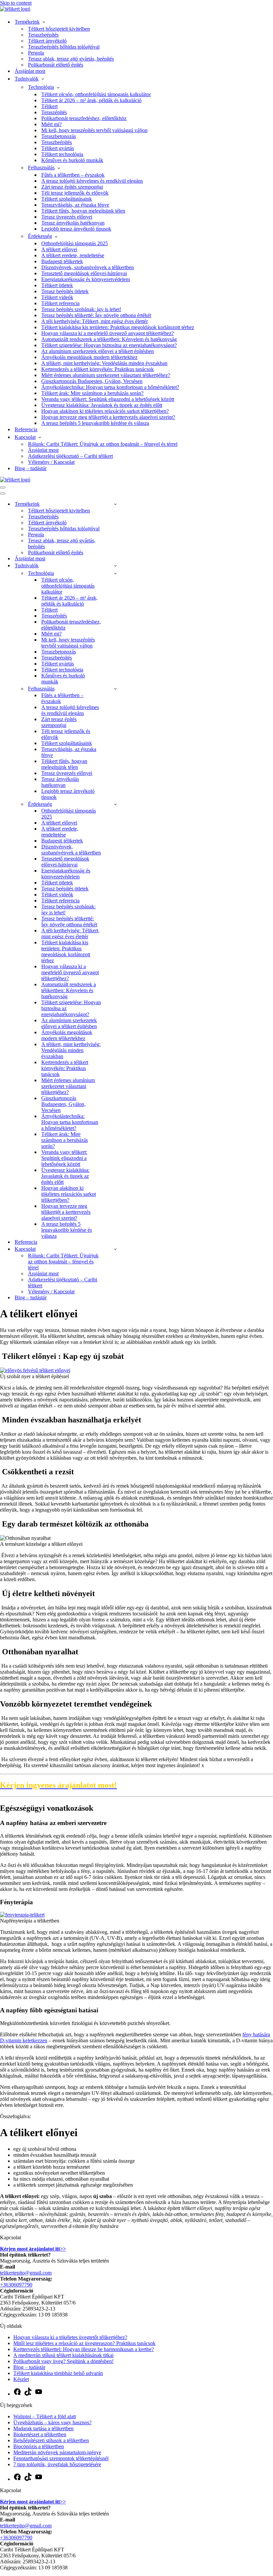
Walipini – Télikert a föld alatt (45, 2416)
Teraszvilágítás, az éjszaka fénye (75, 205)
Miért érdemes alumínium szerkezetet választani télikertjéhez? (106, 375)
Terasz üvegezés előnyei (67, 217)
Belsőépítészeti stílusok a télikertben (51, 2440)
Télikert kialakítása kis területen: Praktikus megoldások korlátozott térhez (118, 327)
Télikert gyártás (58, 148)
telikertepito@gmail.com (26, 2273)
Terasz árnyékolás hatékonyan (73, 223)
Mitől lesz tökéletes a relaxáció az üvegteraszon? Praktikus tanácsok (84, 2343)
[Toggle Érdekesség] (115, 804)
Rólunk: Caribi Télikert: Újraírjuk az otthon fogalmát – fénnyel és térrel (103, 444)
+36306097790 (16, 2285)
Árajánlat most (30, 71)
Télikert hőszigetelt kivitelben (59, 29)
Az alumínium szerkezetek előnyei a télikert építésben (98, 351)
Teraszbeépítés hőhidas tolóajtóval (64, 47)
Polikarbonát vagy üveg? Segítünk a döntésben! (63, 2361)
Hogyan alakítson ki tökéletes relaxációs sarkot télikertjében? (105, 411)
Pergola (36, 53)
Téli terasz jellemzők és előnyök (75, 193)
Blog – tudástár (31, 468)
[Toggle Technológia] (115, 573)
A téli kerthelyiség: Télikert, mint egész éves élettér (95, 321)
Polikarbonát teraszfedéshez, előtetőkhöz (84, 118)
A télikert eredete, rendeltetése (73, 255)
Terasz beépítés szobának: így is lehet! (81, 309)
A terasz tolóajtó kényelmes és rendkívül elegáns (92, 181)
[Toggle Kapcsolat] (115, 1249)
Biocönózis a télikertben (39, 2446)
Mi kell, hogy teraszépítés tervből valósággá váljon (94, 130)
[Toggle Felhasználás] (115, 689)
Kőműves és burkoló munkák (72, 160)
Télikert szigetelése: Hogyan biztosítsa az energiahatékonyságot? (109, 345)
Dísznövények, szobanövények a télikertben (88, 267)
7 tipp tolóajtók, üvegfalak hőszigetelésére (57, 2464)
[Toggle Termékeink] (115, 504)
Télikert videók (57, 297)
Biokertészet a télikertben (40, 2434)
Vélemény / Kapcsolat (51, 462)
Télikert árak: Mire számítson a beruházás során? (92, 393)
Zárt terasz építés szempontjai (72, 187)
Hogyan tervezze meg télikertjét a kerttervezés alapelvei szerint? (108, 417)
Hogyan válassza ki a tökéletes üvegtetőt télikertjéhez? (70, 2337)
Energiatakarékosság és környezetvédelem (86, 279)
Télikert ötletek (57, 285)
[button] (46, 22)
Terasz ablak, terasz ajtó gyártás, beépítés (71, 59)
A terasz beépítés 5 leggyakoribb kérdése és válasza (95, 423)
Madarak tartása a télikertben (43, 2428)
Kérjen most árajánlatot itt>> (33, 2249)
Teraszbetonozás (59, 136)
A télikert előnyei (59, 249)
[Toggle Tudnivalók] (115, 565)
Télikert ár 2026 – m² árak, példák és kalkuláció (91, 100)
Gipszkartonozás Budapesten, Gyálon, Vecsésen (92, 381)
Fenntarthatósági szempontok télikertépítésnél (61, 2458)
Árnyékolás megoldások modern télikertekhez (89, 357)
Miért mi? (51, 124)
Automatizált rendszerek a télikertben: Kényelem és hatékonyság (109, 339)
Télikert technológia (62, 154)
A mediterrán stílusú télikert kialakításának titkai (63, 2355)
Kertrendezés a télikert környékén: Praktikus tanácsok (98, 369)
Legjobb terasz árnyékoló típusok (76, 229)
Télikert (49, 106)
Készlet (21, 2379)
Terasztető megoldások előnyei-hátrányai (84, 273)
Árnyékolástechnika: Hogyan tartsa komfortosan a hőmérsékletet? (110, 387)
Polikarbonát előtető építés (56, 65)
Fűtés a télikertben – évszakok (73, 175)
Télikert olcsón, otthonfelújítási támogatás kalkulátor (96, 94)
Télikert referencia (60, 303)
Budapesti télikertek (62, 261)
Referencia (26, 429)
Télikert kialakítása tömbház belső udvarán (58, 2373)
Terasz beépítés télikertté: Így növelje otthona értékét (96, 315)
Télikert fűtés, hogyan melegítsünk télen (83, 211)
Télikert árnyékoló (47, 41)
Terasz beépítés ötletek (65, 291)
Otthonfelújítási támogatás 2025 (75, 243)
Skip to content (16, 3)
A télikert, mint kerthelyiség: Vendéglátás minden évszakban (104, 363)
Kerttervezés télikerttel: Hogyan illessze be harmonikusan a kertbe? (84, 2349)
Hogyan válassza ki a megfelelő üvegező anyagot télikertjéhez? (108, 333)
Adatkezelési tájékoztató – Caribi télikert (70, 456)
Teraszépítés (54, 112)
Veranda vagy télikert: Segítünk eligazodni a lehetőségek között (108, 399)
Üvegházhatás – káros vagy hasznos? (52, 2422)
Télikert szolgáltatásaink (67, 199)
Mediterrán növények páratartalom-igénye (57, 2452)
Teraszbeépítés (43, 35)
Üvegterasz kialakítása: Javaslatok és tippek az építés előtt (102, 405)
